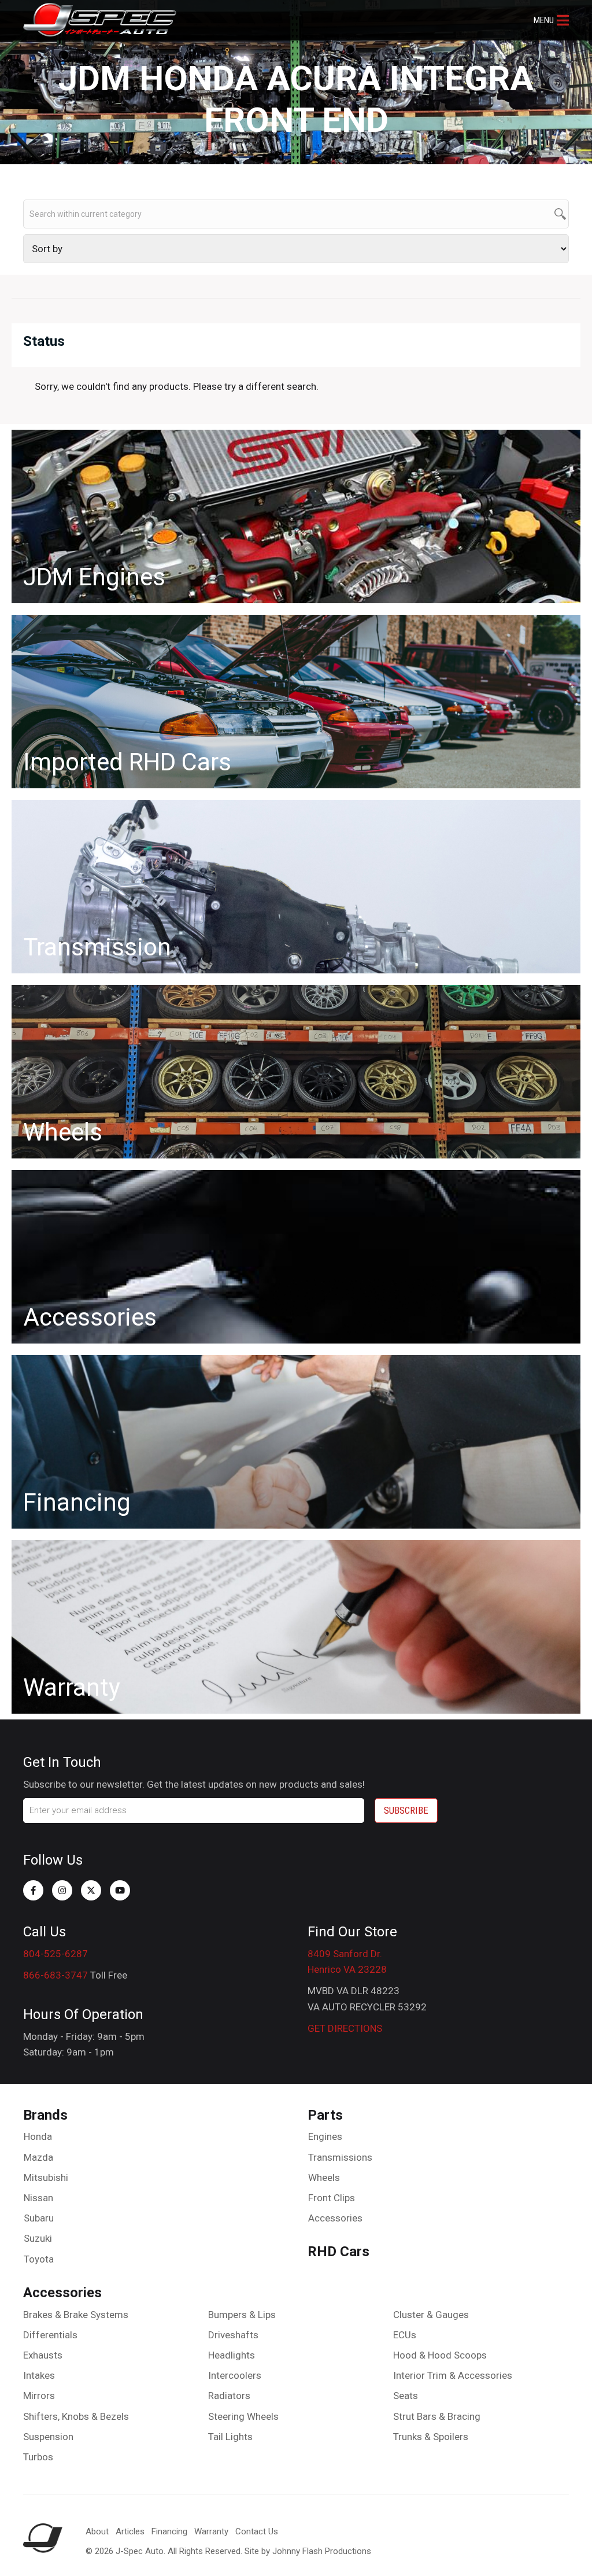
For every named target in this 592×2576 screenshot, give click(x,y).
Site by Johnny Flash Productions (308, 2551)
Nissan (38, 2198)
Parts (325, 2115)
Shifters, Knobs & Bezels (76, 2416)
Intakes (39, 2375)
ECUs (405, 2335)
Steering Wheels (243, 2416)
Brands (45, 2115)
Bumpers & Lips (242, 2315)
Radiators (229, 2396)
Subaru (39, 2218)
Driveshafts (233, 2335)
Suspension (48, 2437)
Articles (130, 2531)
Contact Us (257, 2531)
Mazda (38, 2157)
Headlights (232, 2355)
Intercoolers (235, 2375)
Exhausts (43, 2355)
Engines (325, 2136)
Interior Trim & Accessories (453, 2375)
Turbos (38, 2457)
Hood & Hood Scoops (440, 2355)
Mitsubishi (46, 2178)
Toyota (39, 2259)
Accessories (335, 2218)
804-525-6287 (55, 1954)
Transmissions (340, 2157)
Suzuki (38, 2238)
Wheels (324, 2178)
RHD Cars (338, 2252)
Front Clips (332, 2198)
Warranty (211, 2531)
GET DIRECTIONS (345, 2028)
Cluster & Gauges (431, 2315)
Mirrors (39, 2396)
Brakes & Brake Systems (76, 2315)
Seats (406, 2396)
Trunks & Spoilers (431, 2437)
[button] (551, 20)
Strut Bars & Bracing (437, 2416)
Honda (38, 2136)
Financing (169, 2531)
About (97, 2531)
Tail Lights (230, 2437)
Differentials (50, 2335)
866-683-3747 (55, 1975)
